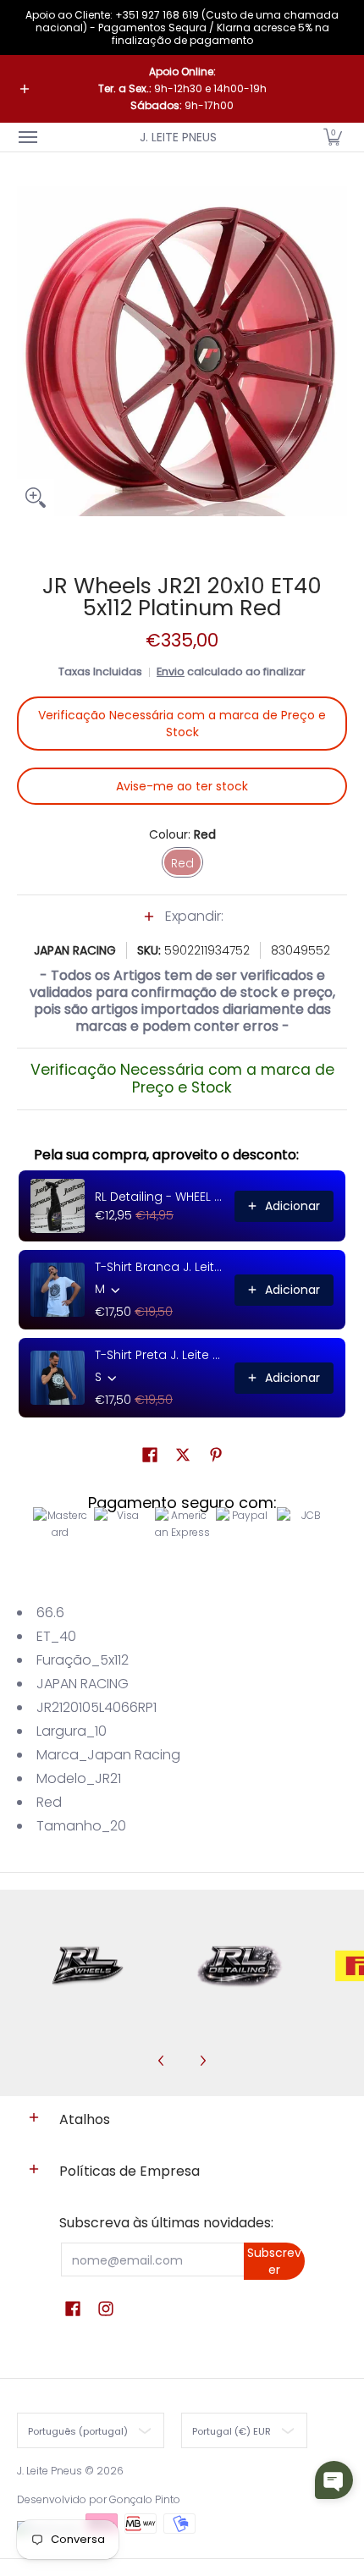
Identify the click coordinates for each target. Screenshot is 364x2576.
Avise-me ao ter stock (182, 786)
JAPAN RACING (75, 950)
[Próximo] (202, 2061)
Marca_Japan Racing (108, 1755)
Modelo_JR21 (79, 1778)
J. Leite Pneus (178, 137)
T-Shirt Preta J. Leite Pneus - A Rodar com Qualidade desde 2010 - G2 (160, 1355)
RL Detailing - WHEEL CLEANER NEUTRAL (160, 1197)
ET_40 (56, 1636)
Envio (171, 672)
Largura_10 (72, 1731)
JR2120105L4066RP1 (97, 1707)
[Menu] (27, 137)
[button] (333, 137)
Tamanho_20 (81, 1826)
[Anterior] (162, 2061)
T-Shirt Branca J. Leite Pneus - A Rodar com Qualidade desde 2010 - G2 (160, 1267)
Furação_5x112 (83, 1660)
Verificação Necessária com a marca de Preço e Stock (182, 724)
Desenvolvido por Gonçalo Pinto (99, 2499)
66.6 (50, 1613)
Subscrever (274, 2261)
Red (49, 1802)
